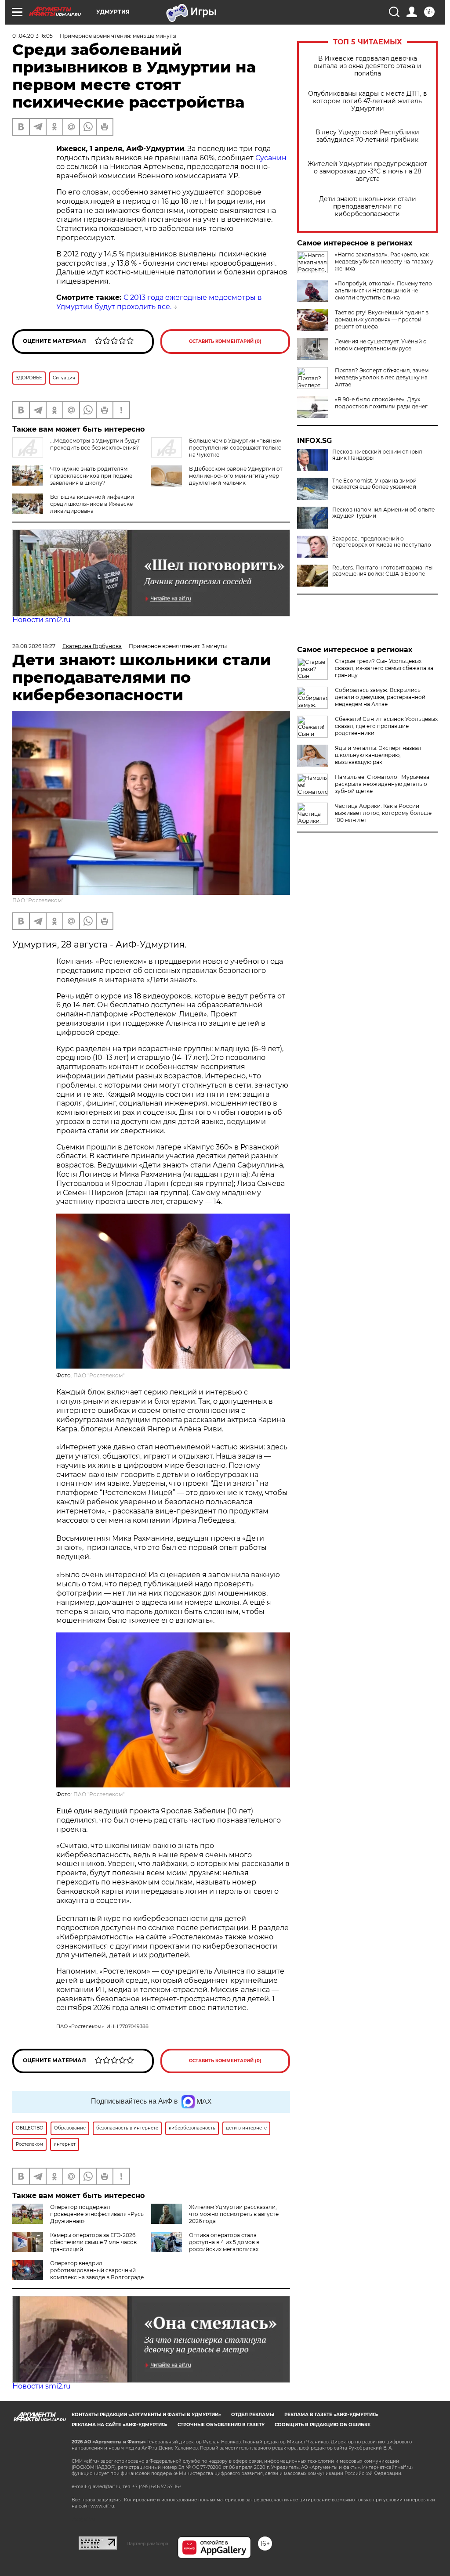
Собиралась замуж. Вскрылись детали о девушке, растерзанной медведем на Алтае (380, 697)
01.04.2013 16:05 (33, 36)
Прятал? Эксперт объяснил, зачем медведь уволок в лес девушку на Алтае (382, 377)
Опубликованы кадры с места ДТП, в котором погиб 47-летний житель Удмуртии (368, 101)
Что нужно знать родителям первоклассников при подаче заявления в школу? (91, 476)
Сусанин (271, 158)
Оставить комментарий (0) (225, 341)
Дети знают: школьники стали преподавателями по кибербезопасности (368, 207)
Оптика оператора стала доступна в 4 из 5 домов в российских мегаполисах (224, 2242)
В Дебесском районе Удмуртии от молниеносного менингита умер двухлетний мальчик (236, 476)
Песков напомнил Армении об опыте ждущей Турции (383, 513)
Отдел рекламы (253, 2415)
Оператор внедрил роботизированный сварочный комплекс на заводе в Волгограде (97, 2270)
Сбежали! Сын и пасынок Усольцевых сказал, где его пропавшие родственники (386, 726)
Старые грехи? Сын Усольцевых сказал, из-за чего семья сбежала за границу (384, 668)
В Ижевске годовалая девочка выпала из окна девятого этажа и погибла (368, 66)
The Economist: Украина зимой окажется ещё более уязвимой (374, 484)
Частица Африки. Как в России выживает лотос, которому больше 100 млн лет (383, 813)
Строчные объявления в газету (221, 2425)
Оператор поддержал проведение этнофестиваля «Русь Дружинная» (97, 2214)
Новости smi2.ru (42, 620)
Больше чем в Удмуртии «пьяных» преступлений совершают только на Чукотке (235, 448)
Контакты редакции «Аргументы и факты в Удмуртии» (146, 2415)
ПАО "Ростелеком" (38, 900)
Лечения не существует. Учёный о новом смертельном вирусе (381, 345)
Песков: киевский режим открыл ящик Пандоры (377, 455)
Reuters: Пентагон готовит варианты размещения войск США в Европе (382, 571)
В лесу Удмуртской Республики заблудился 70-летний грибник (367, 136)
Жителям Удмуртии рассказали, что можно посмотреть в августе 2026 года (234, 2214)
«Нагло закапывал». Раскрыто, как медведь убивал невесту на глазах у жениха (384, 261)
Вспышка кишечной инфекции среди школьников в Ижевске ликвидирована (92, 504)
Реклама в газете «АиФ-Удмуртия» (331, 2415)
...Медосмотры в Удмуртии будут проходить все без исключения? (95, 444)
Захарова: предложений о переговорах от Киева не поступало (382, 542)
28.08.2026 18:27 (34, 646)
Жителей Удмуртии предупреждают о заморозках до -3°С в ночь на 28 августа (367, 171)
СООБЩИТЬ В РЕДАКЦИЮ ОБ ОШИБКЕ (323, 2425)
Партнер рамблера (147, 2544)
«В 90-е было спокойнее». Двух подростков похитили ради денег (381, 403)
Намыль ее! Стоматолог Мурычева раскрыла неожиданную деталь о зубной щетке (382, 784)
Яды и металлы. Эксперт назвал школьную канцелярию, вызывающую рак (378, 755)
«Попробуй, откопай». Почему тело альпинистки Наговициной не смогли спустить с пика (383, 290)
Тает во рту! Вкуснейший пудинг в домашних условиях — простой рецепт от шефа (382, 319)
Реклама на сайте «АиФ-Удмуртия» (120, 2425)
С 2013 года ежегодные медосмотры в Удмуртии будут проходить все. (159, 302)
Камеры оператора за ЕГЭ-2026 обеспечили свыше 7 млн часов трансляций (93, 2242)
